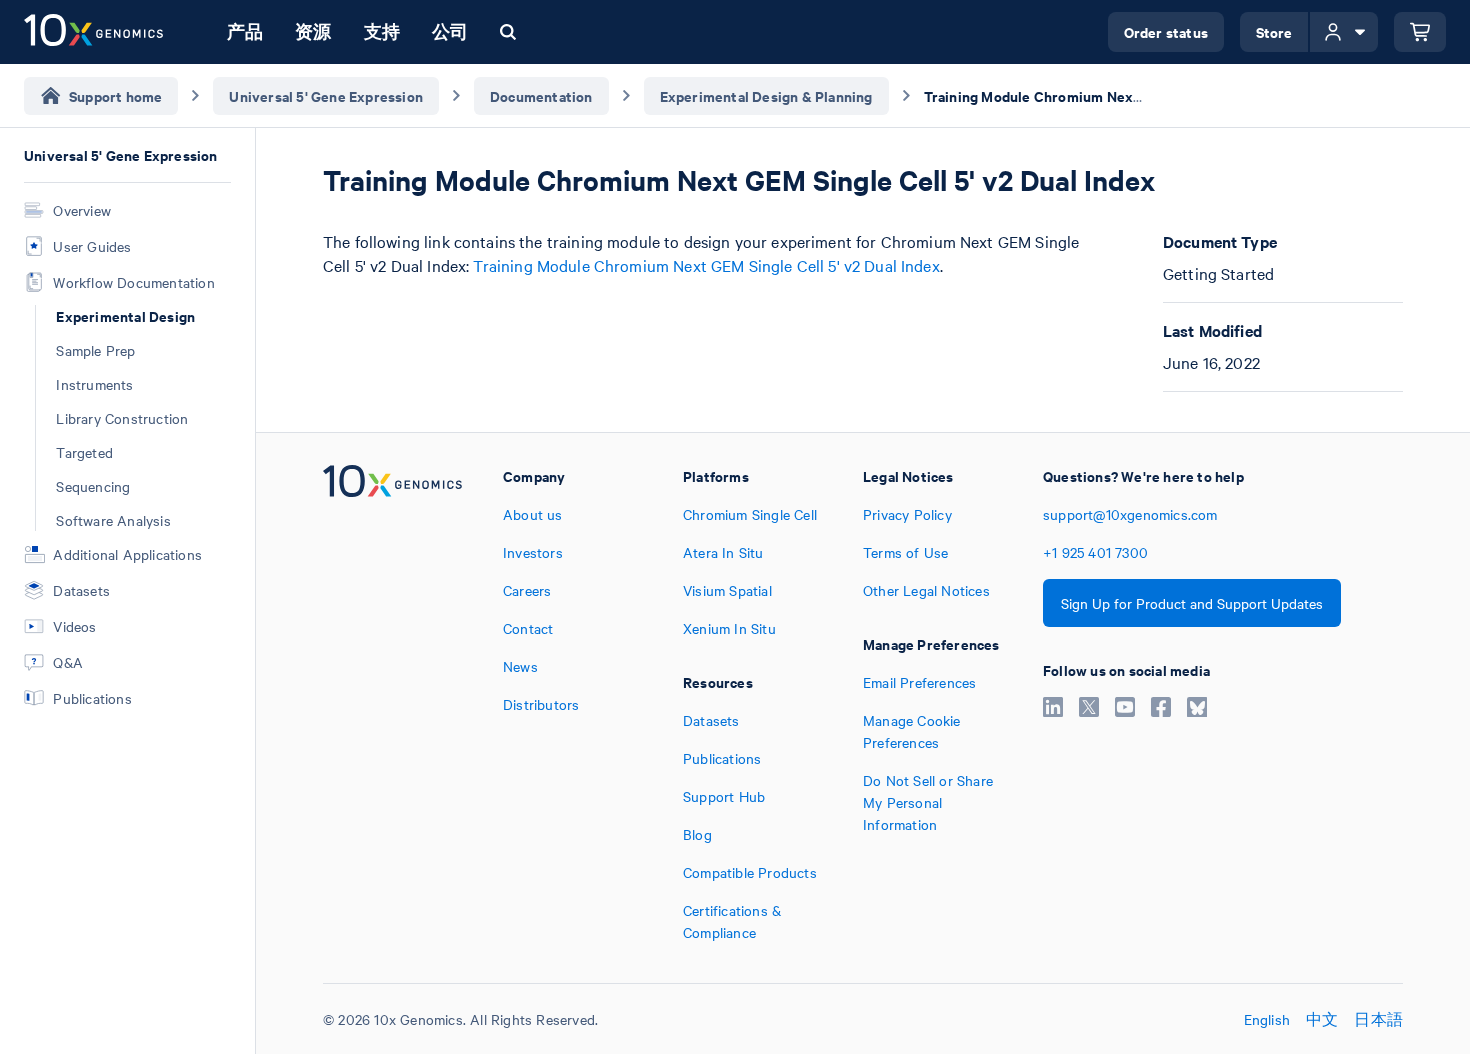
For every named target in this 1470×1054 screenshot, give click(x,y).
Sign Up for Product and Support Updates (1192, 603)
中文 (1322, 1019)
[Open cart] (1420, 32)
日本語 (1378, 1019)
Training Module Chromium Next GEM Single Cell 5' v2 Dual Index (706, 265)
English (1267, 1019)
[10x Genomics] (392, 704)
